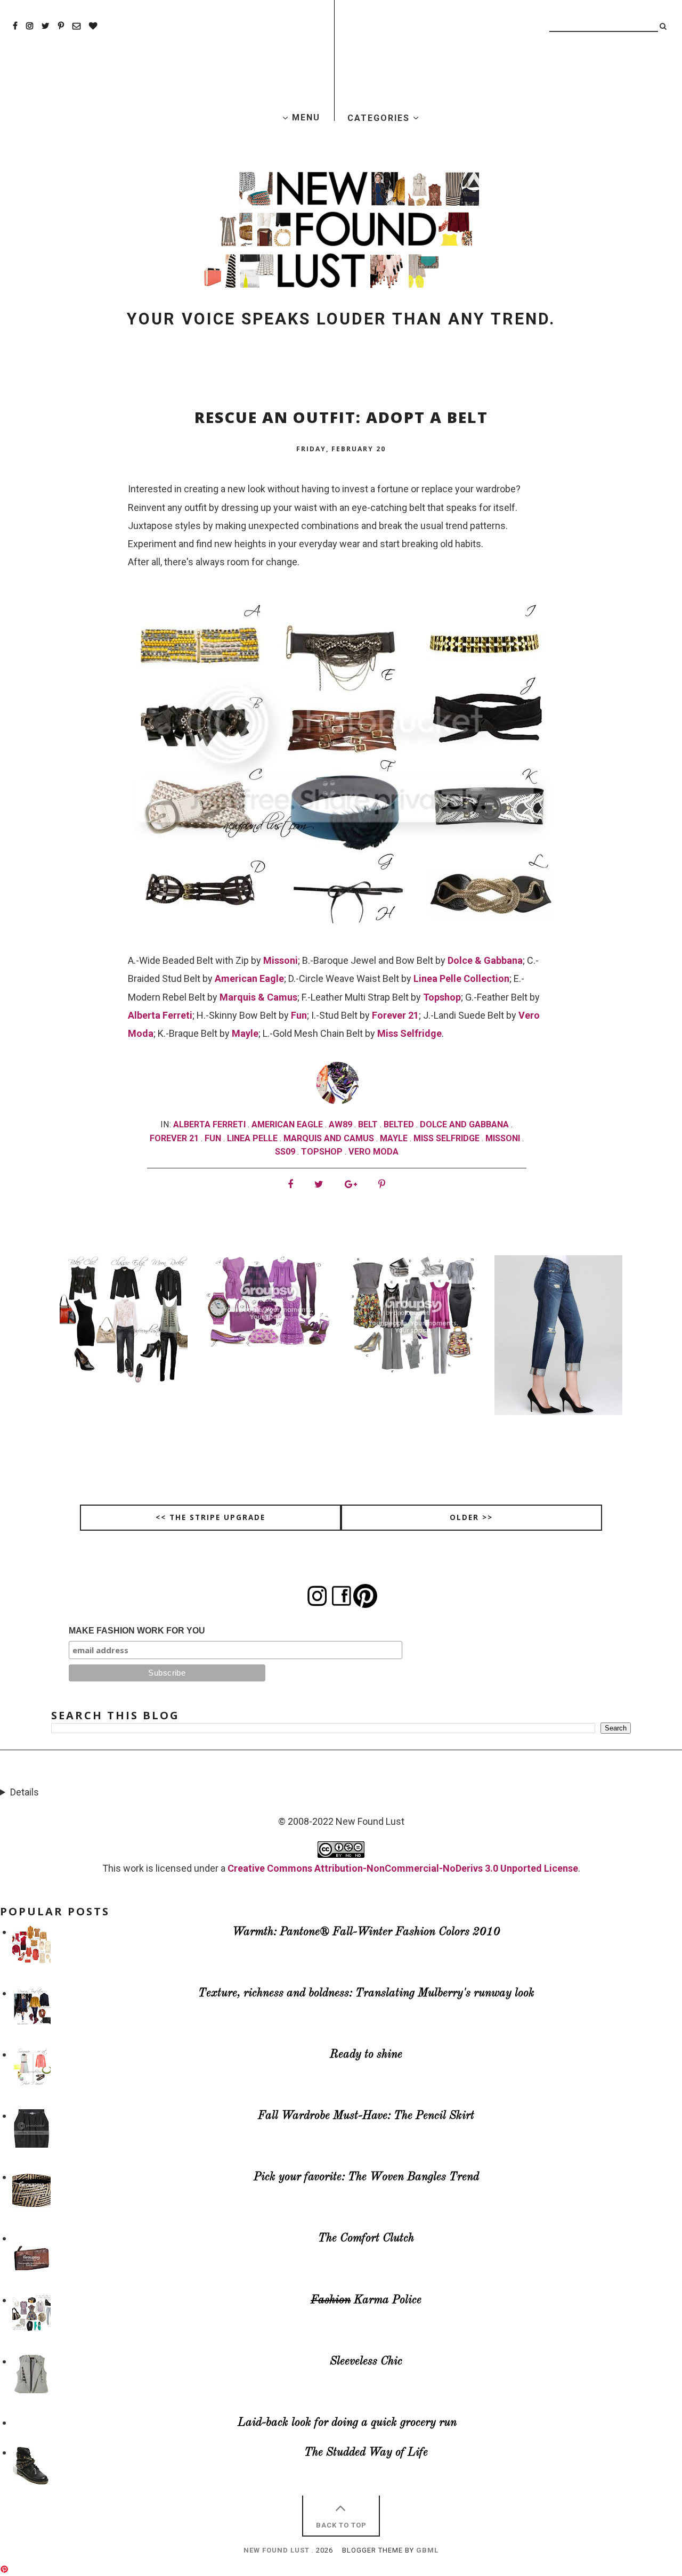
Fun (299, 1015)
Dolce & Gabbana (485, 960)
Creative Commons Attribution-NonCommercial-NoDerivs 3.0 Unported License (403, 1868)
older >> (471, 1517)
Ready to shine (366, 2055)
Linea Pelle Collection (461, 978)
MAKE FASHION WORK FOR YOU (137, 1631)
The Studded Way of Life (366, 2453)
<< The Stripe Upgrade (210, 1517)
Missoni (281, 960)
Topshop (442, 997)
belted (399, 1124)
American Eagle (249, 978)
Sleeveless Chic (366, 2362)
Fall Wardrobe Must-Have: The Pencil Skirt (366, 2116)
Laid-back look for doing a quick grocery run (347, 2423)
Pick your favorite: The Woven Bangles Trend (366, 2177)
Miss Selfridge (409, 1033)
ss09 (285, 1152)
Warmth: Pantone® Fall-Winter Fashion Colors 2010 (366, 1932)
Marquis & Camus (258, 997)
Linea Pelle (252, 1138)
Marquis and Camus (329, 1138)
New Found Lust (277, 2550)
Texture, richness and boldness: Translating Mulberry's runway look (366, 1993)
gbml (427, 2550)
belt (368, 1124)
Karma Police (366, 2300)
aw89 (340, 1124)
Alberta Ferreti (160, 1015)
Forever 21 (395, 1015)
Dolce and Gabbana (464, 1124)
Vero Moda (374, 1152)
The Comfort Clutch (366, 2238)
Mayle (245, 1033)
